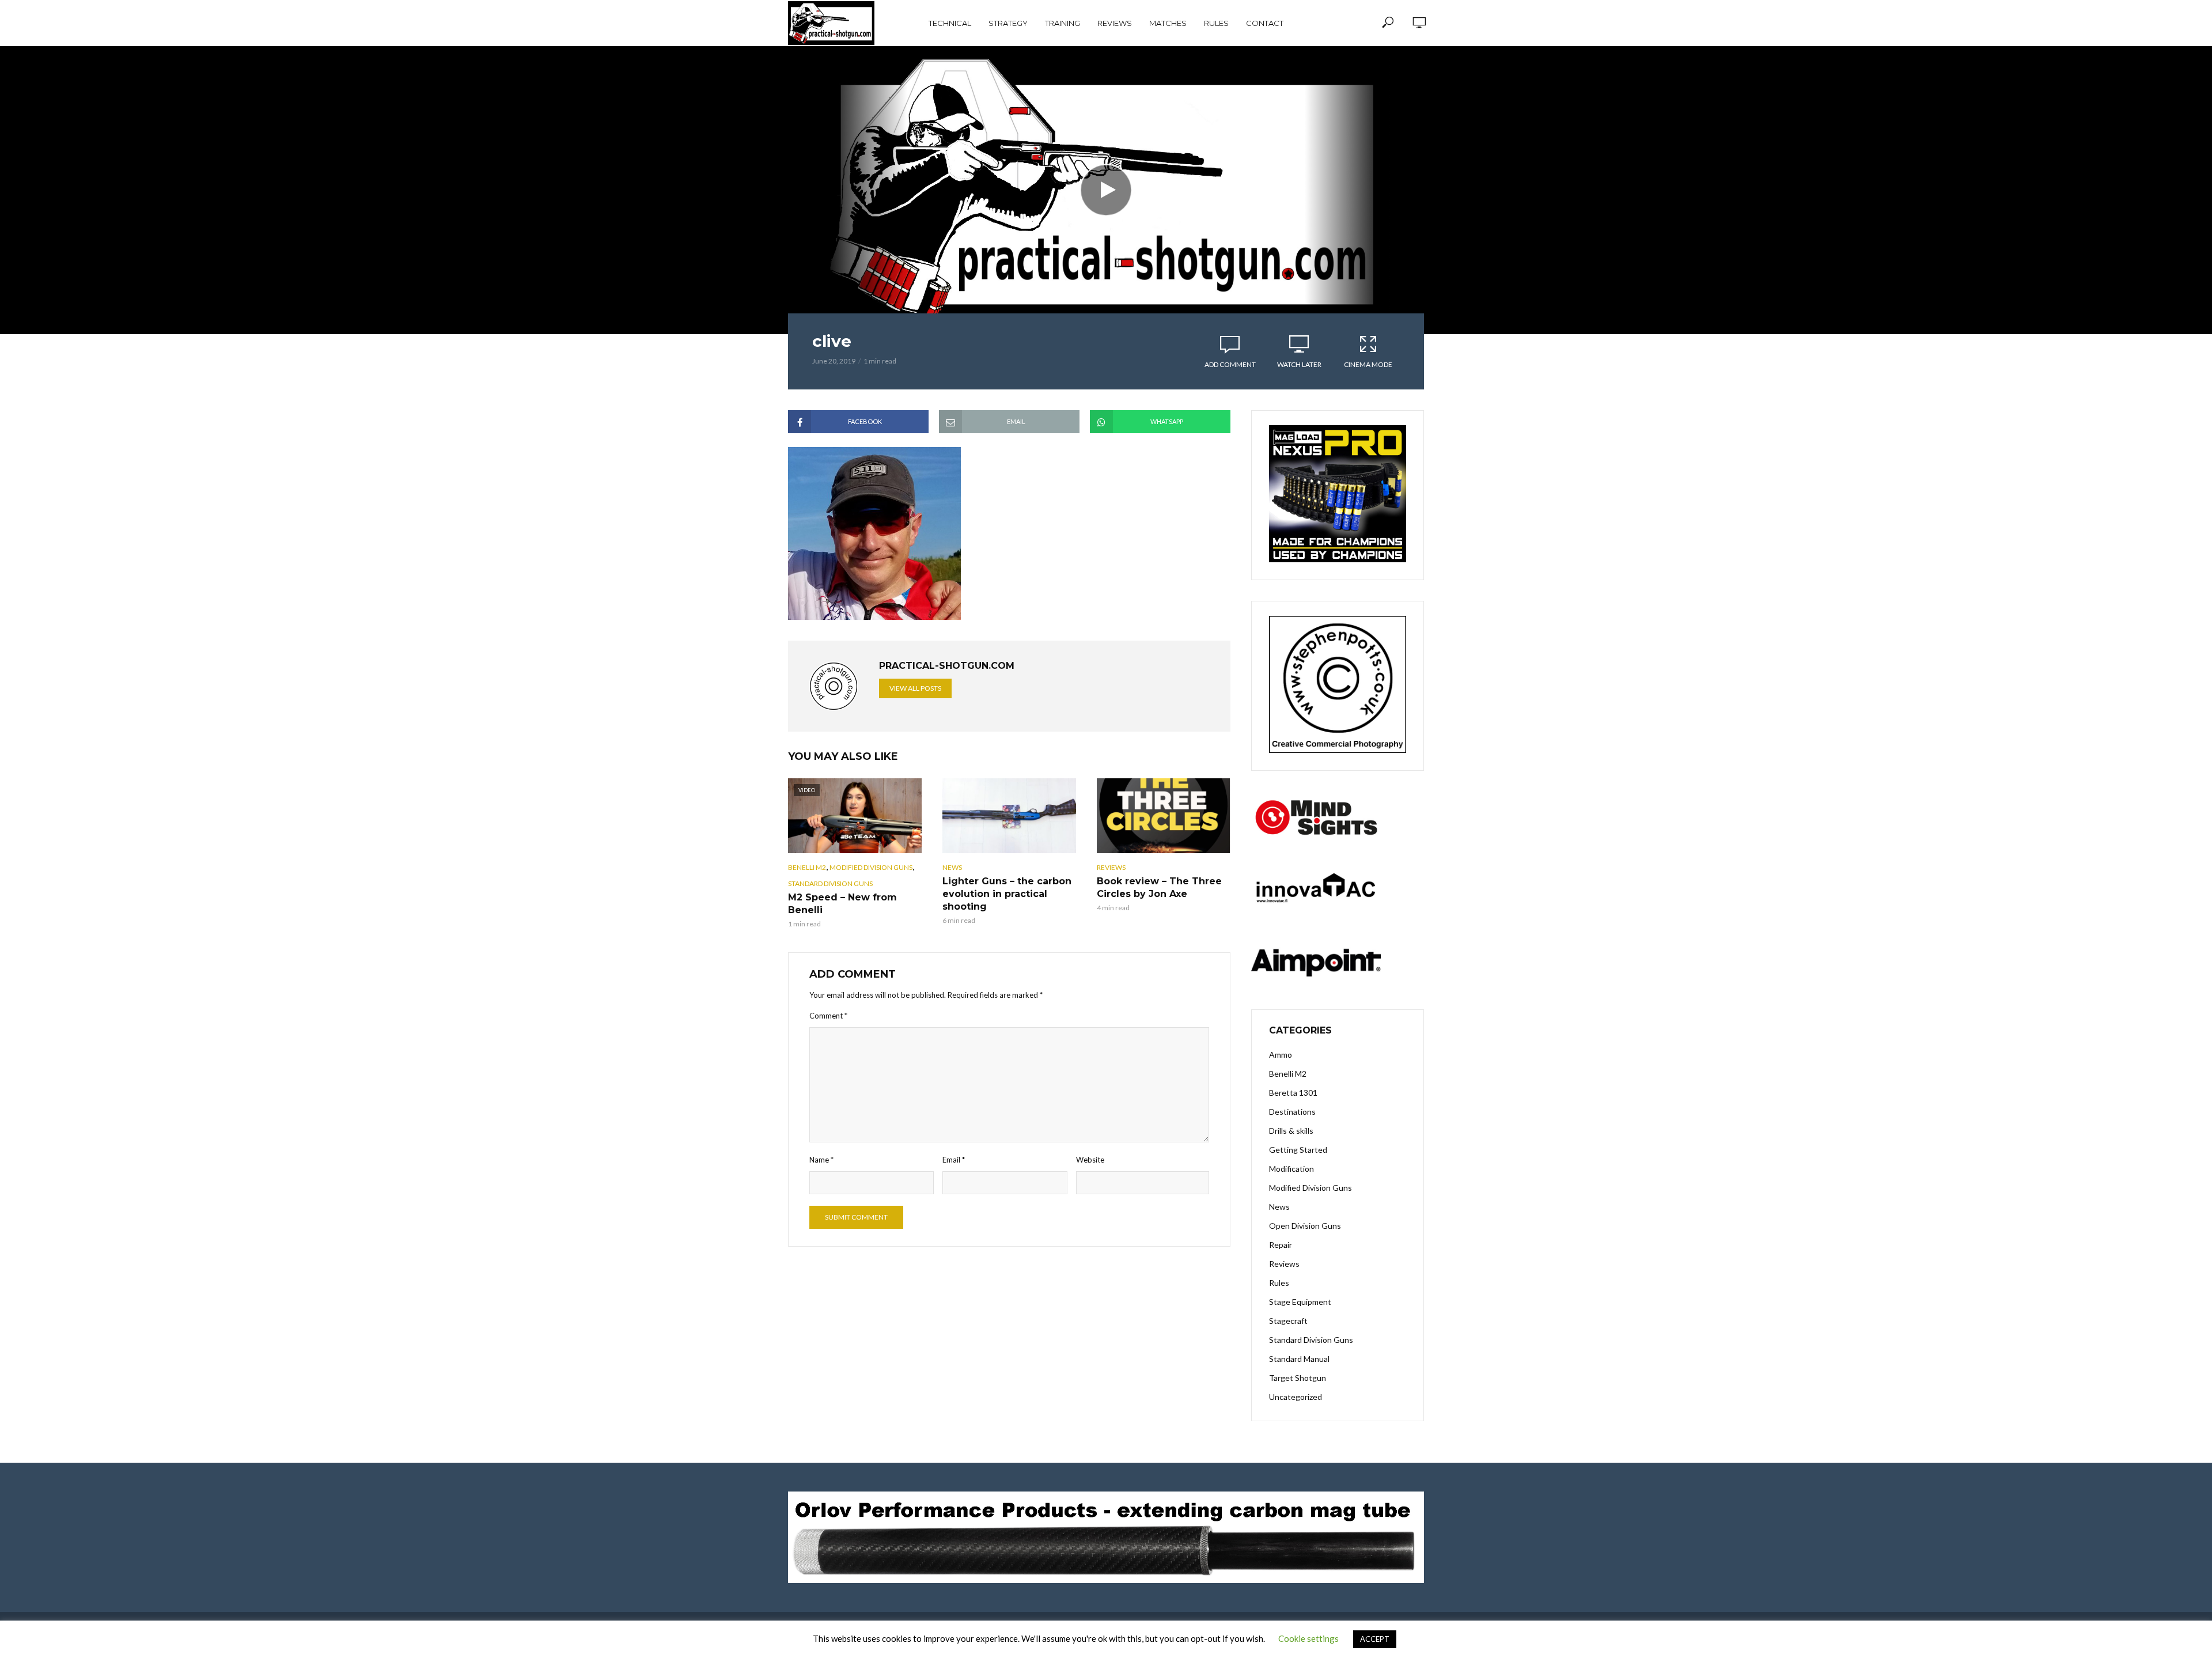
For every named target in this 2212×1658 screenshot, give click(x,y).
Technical (950, 23)
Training (1063, 23)
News (952, 867)
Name (821, 1160)
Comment (828, 1016)
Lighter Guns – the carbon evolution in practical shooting (1007, 894)
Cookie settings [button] (1308, 1638)
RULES (1216, 23)
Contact (1265, 23)
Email (954, 1160)
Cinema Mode (1368, 364)
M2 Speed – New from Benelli (842, 904)
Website (1090, 1160)
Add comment (1230, 364)
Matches (1168, 23)
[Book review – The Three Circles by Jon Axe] (1164, 816)
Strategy (1008, 23)
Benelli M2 (807, 867)
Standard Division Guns (830, 883)
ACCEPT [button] (1375, 1639)
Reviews (1115, 23)
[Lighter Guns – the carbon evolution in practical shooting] (1009, 816)
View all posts (915, 688)
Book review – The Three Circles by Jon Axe (1159, 887)
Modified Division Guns (871, 867)
